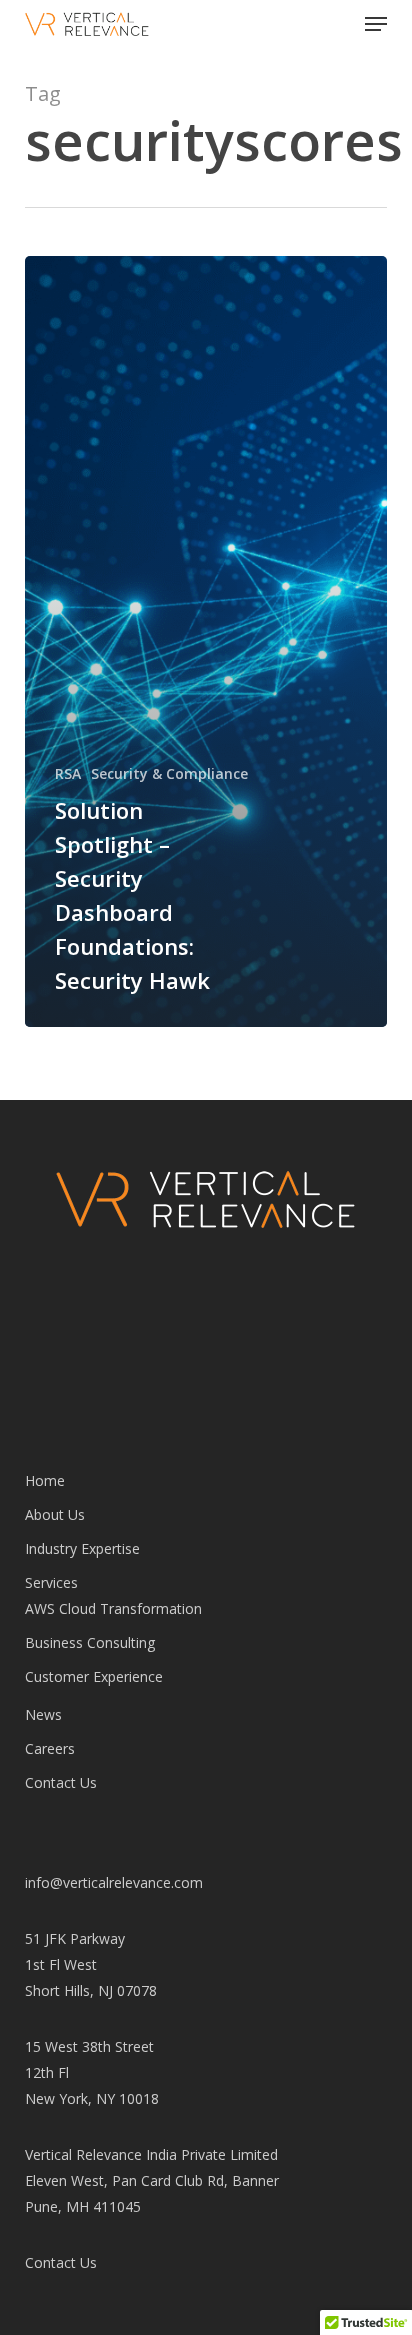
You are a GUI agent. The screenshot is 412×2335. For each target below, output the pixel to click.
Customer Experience (94, 1676)
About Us (55, 1514)
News (43, 1714)
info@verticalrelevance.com (114, 1882)
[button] (376, 24)
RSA (68, 773)
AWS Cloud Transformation (113, 1608)
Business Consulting (90, 1642)
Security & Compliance (169, 773)
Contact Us (61, 1782)
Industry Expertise (82, 1548)
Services (51, 1582)
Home (45, 1480)
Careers (50, 1748)
